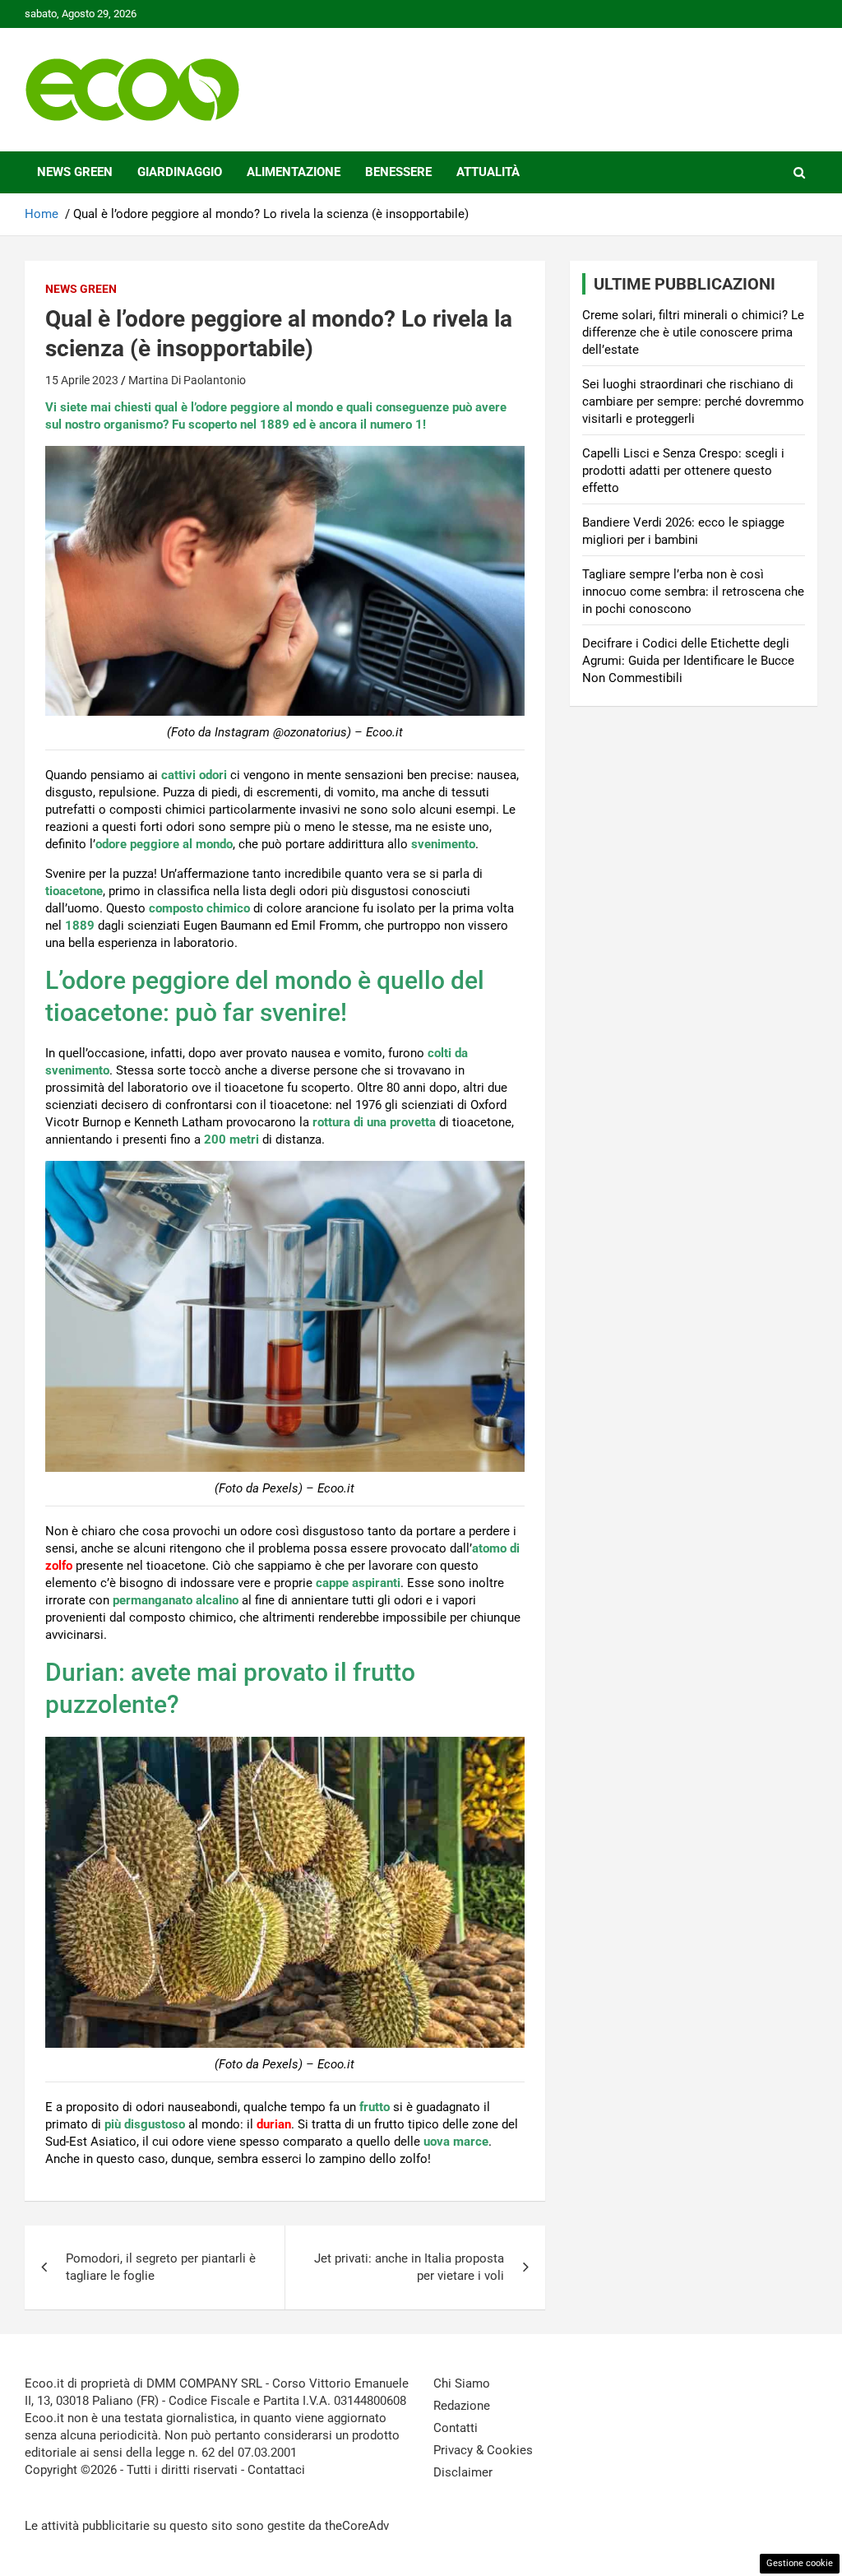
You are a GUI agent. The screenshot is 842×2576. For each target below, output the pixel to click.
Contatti (456, 2428)
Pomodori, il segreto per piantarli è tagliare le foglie (161, 2267)
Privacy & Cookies (483, 2450)
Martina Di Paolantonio (187, 380)
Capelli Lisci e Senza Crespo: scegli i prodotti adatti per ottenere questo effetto (683, 471)
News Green (75, 172)
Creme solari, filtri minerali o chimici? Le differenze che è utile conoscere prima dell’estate (693, 332)
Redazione (462, 2406)
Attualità (488, 172)
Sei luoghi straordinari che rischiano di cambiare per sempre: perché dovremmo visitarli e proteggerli (693, 401)
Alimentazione (294, 172)
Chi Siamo (462, 2383)
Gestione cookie (800, 2563)
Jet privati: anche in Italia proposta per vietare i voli (409, 2267)
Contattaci (276, 2470)
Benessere (398, 172)
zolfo (59, 1566)
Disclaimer (463, 2472)
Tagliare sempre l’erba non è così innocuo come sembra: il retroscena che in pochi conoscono (693, 592)
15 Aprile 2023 (82, 380)
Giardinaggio (180, 172)
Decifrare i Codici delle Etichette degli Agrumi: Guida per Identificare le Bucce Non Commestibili (688, 661)
